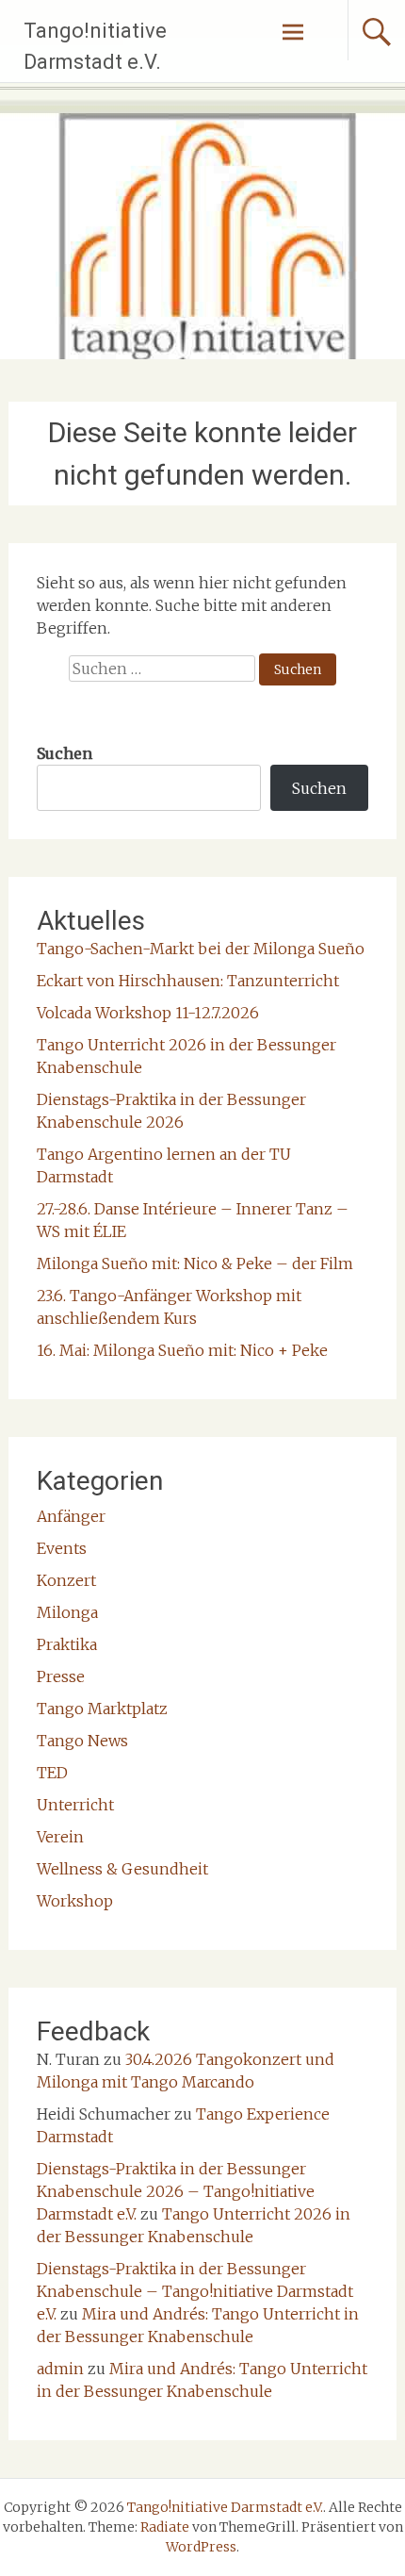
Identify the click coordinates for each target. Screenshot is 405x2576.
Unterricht (75, 1805)
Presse (61, 1676)
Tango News (82, 1741)
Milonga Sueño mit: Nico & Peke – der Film (195, 1263)
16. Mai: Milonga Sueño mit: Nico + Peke (182, 1350)
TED (52, 1773)
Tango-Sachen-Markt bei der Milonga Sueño (201, 949)
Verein (60, 1837)
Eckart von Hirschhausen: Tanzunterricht (188, 981)
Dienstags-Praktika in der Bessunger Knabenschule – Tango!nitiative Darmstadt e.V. (195, 2291)
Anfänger (71, 1516)
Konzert (66, 1580)
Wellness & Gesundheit (122, 1869)
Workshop (75, 1901)
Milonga (67, 1612)
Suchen (65, 753)
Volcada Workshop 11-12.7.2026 (148, 1013)
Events (62, 1548)
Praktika (67, 1644)
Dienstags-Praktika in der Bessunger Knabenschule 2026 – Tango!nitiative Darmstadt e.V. (176, 2191)
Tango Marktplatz (102, 1709)
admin (60, 2369)
